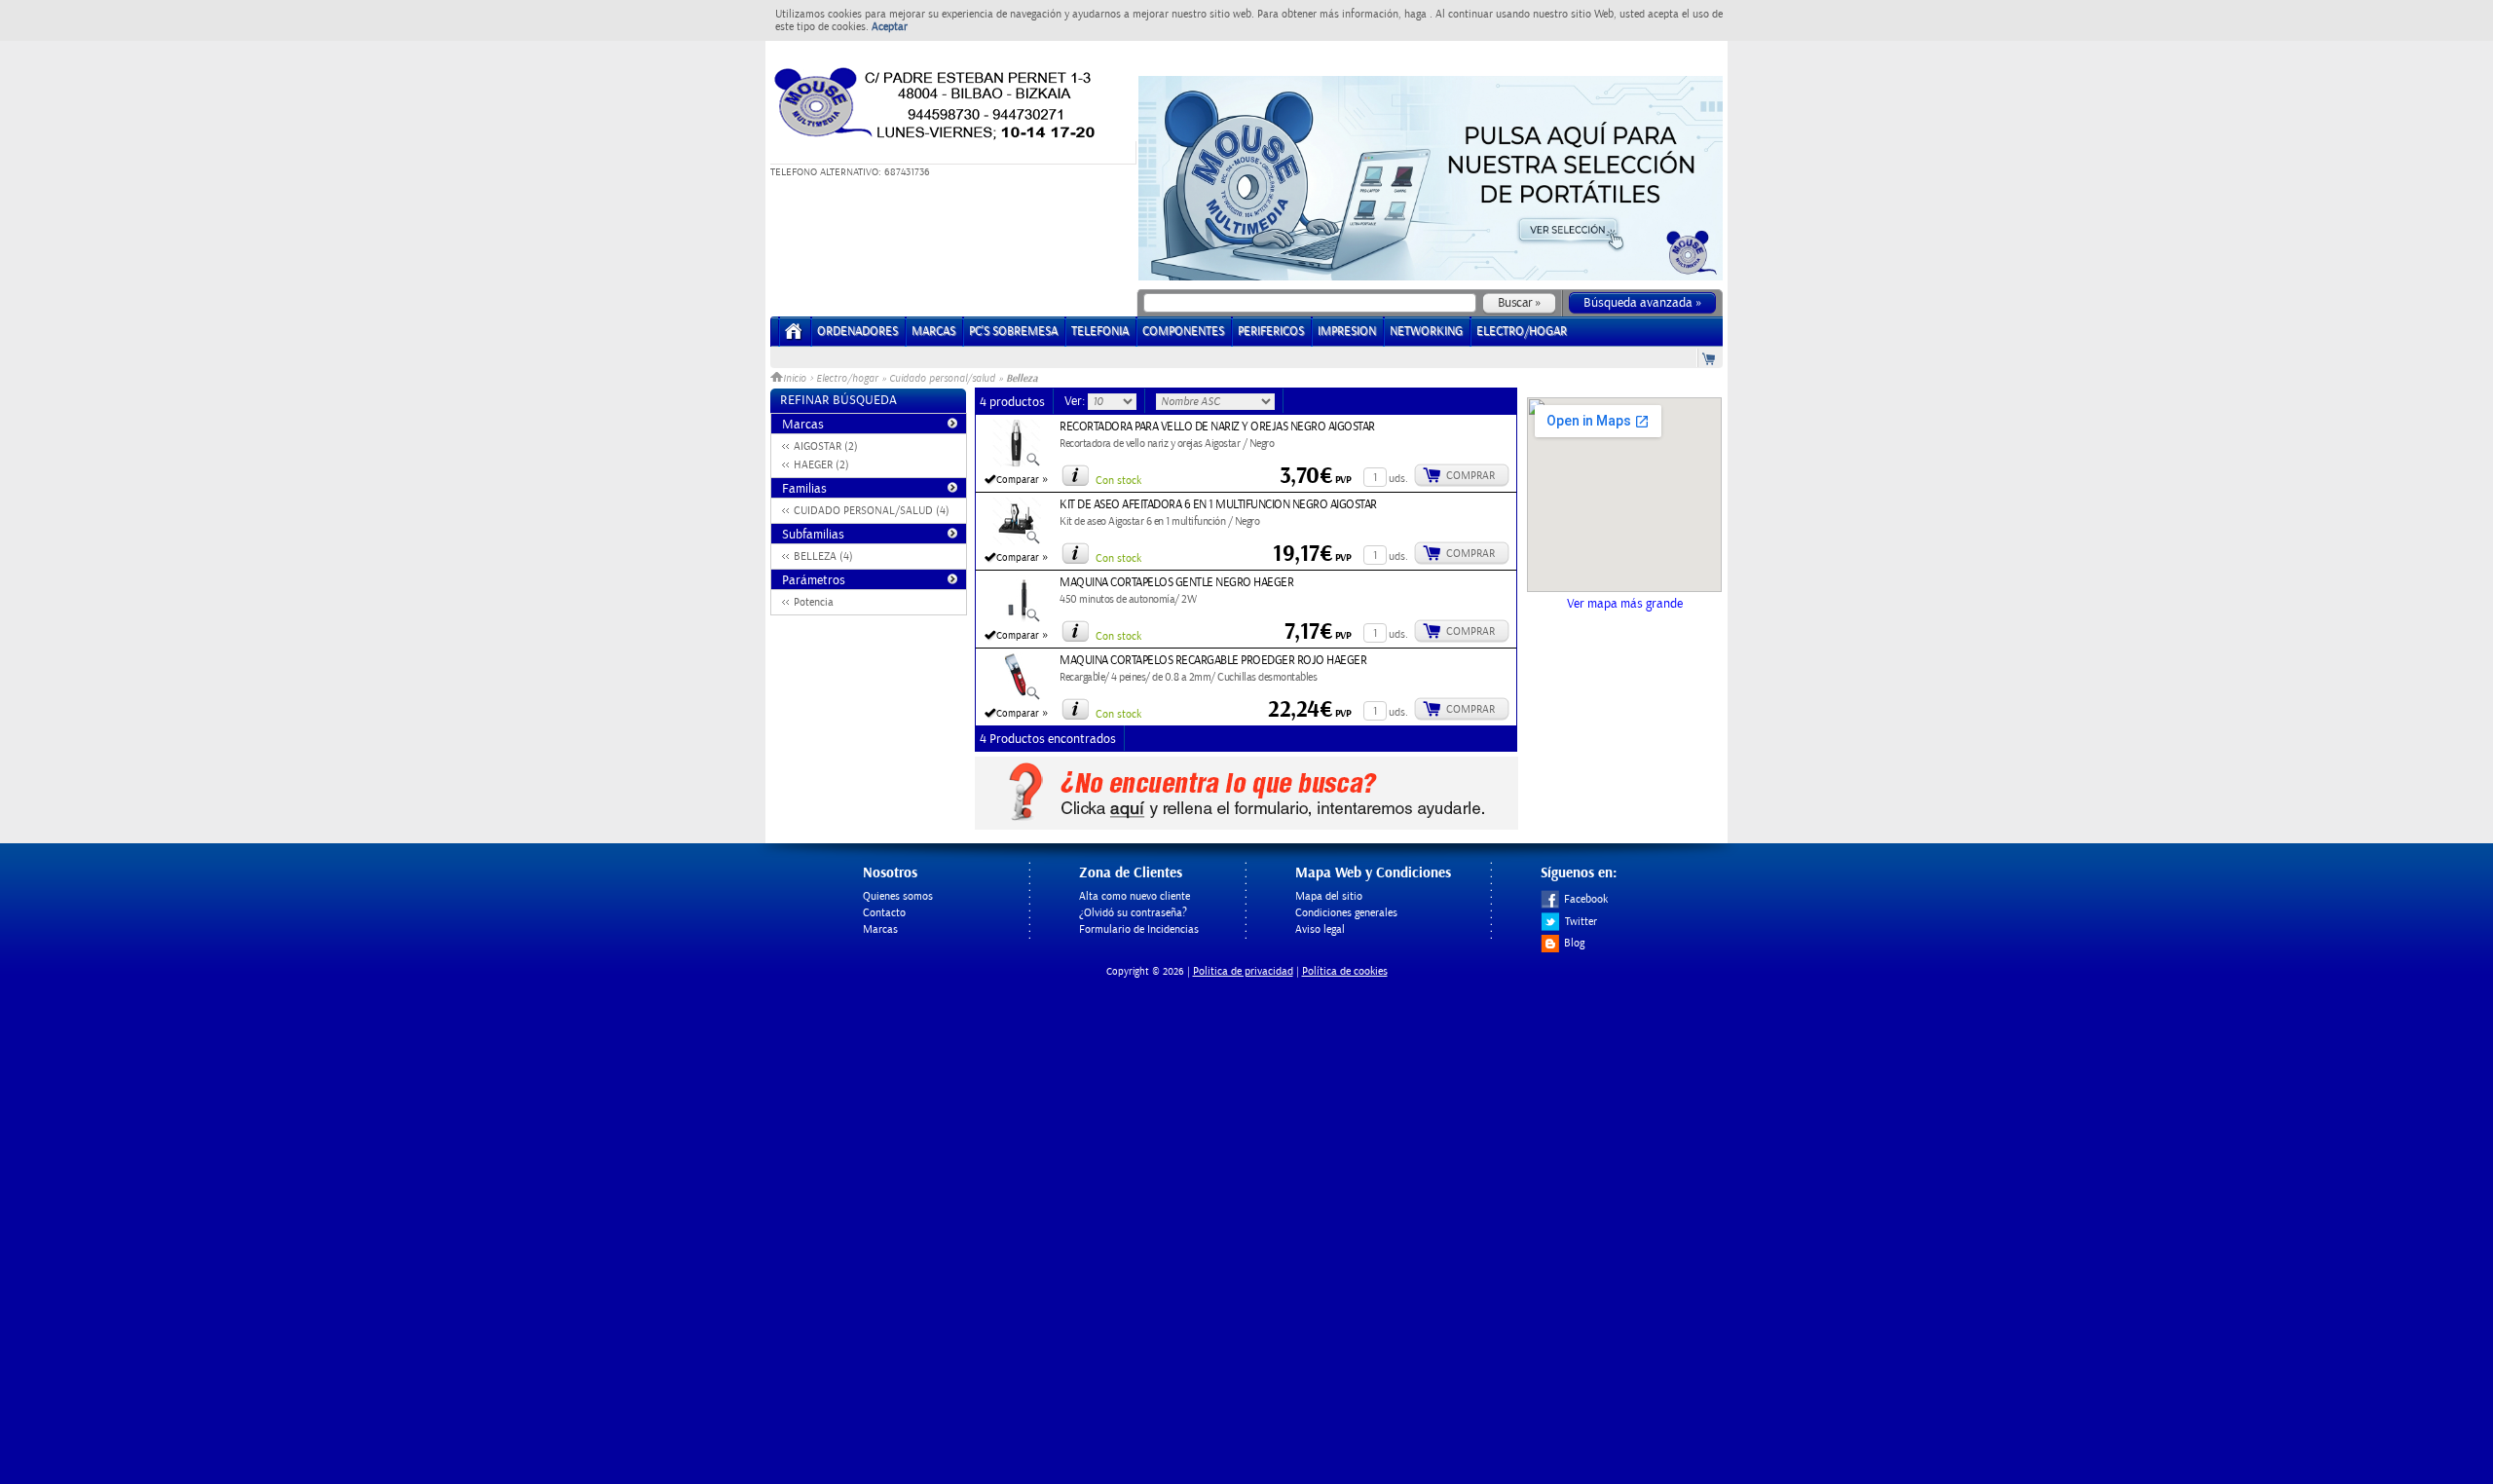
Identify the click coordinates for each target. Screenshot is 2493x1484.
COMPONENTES (1183, 332)
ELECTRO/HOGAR (1522, 332)
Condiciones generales (1346, 913)
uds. (1398, 479)
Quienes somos (898, 896)
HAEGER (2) (821, 465)
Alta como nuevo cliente (1135, 896)
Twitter (1581, 922)
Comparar (1018, 480)
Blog (1574, 943)
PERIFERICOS (1271, 332)
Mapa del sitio (1329, 896)
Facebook (1586, 899)
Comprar (1470, 476)
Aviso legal (1320, 929)
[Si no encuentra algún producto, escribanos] (1246, 826)
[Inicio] (794, 337)
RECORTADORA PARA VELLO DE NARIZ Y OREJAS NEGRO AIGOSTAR (1217, 427)
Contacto (884, 913)
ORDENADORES (857, 332)
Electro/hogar (847, 379)
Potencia (814, 602)
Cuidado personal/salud (942, 379)
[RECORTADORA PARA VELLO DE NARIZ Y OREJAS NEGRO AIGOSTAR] (1017, 464)
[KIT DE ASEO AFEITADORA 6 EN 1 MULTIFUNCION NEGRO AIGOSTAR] (1017, 541)
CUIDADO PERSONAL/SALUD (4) (872, 511)
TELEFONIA (1100, 332)
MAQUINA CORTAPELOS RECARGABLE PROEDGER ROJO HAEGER (1213, 661)
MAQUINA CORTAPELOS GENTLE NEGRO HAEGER (1176, 583)
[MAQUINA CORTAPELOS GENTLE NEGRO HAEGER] (1017, 619)
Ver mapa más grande (1625, 604)
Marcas (933, 332)
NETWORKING (1426, 332)
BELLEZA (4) (823, 556)
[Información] (1075, 475)
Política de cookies (1345, 971)
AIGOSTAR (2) (826, 446)
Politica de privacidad (1243, 971)
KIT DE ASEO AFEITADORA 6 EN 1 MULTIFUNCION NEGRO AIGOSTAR (1218, 505)
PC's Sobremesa (1013, 332)
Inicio (796, 379)
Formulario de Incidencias (1139, 929)
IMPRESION (1347, 332)
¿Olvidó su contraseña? (1133, 913)
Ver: (1076, 401)
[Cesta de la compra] (1710, 358)
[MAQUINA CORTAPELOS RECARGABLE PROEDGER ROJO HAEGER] (1017, 697)
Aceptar (890, 27)
